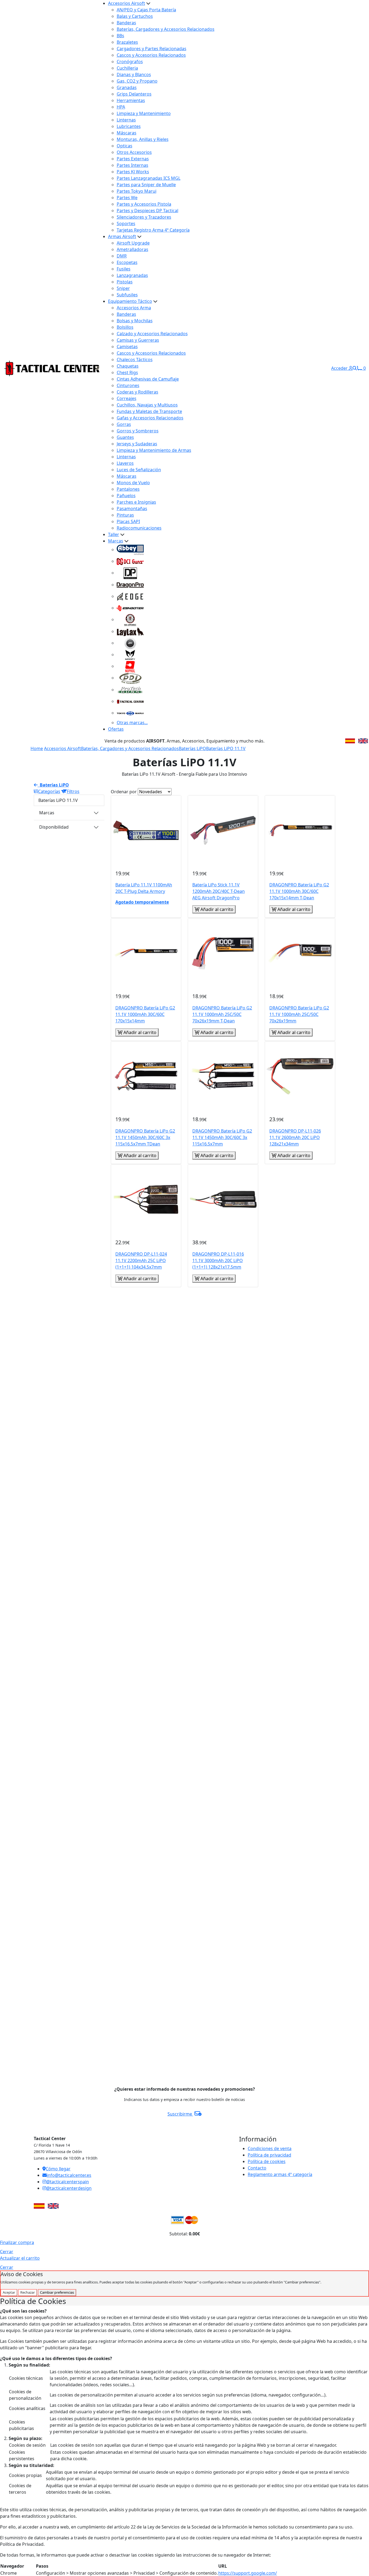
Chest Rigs (127, 372)
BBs (120, 36)
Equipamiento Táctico (130, 301)
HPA (121, 107)
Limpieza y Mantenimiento (144, 113)
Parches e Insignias (136, 502)
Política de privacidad (269, 2155)
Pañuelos (126, 496)
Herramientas (131, 100)
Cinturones (128, 385)
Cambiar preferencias (57, 2292)
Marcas (116, 541)
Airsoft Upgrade (133, 243)
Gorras (124, 424)
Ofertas (116, 729)
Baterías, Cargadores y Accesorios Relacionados (166, 29)
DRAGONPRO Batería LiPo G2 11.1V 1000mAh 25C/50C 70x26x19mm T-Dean (222, 1014)
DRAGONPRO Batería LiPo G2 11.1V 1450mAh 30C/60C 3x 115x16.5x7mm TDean (145, 1137)
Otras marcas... (132, 723)
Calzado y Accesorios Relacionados (152, 334)
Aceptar (9, 2292)
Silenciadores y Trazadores (144, 217)
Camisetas (127, 347)
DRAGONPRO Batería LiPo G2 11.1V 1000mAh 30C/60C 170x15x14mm (145, 1014)
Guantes (125, 437)
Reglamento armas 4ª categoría (280, 2174)
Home (37, 748)
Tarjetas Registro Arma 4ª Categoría (153, 230)
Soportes (126, 223)
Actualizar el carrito (20, 2258)
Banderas (126, 23)
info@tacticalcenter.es (69, 2175)
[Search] (355, 368)
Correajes (127, 398)
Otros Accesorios (134, 152)
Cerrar (7, 2252)
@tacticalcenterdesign (69, 2188)
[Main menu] (98, 368)
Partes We (127, 198)
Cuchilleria (127, 68)
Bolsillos (125, 327)
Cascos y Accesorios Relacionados (151, 55)
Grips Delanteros (134, 94)
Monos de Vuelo (133, 483)
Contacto (257, 2168)
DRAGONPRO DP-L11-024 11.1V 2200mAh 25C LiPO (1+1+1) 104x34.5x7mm (141, 1260)
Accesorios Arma (134, 308)
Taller (114, 534)
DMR (122, 256)
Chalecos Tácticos (135, 360)
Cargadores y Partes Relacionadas (152, 49)
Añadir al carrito (216, 909)
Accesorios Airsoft (127, 3)
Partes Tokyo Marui (137, 191)
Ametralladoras (132, 249)
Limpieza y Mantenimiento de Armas (154, 450)
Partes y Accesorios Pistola (144, 204)
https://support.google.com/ (248, 2573)
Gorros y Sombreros (138, 431)
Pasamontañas (132, 509)
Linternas (126, 120)
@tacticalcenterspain (68, 2182)
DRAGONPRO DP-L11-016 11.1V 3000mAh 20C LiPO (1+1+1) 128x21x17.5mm (218, 1260)
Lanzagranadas (132, 275)
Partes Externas (133, 159)
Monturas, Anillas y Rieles (143, 139)
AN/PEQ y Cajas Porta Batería (146, 10)
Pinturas (125, 515)
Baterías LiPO (192, 748)
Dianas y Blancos (134, 74)
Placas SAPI (128, 521)
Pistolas (125, 282)
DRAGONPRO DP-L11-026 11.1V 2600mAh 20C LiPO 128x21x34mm (295, 1137)
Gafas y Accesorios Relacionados (150, 418)
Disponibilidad (54, 827)
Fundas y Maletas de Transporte (149, 411)
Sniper (123, 288)
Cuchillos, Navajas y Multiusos (147, 405)
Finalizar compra (17, 2242)
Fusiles (124, 269)
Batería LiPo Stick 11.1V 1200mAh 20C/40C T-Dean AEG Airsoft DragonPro (219, 891)
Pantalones (128, 489)
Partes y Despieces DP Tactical (147, 211)
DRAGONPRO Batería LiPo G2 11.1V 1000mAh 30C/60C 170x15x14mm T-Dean (299, 891)
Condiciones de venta (270, 2148)
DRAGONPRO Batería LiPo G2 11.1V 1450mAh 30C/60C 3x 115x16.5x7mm (222, 1137)
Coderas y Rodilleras (137, 392)
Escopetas (127, 262)
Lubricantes (129, 126)
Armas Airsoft (122, 236)
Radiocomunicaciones (139, 528)
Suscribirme (180, 2114)
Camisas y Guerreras (138, 340)
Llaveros (125, 463)
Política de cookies (267, 2161)
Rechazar (28, 2292)
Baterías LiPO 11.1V (226, 748)
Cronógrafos (130, 62)
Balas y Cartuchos (135, 16)
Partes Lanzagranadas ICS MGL (149, 178)
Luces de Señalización (139, 470)
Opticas (125, 146)
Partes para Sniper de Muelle (146, 185)
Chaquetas (128, 366)
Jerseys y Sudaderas (137, 444)
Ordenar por (124, 792)
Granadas (127, 87)
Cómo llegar (58, 2169)
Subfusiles (127, 295)
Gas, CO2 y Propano (137, 81)
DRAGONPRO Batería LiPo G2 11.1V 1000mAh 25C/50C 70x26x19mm (299, 1014)
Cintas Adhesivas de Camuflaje (148, 379)
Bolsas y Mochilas (135, 321)
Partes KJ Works (133, 172)
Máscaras (127, 133)
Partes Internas (132, 165)
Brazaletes (127, 42)
